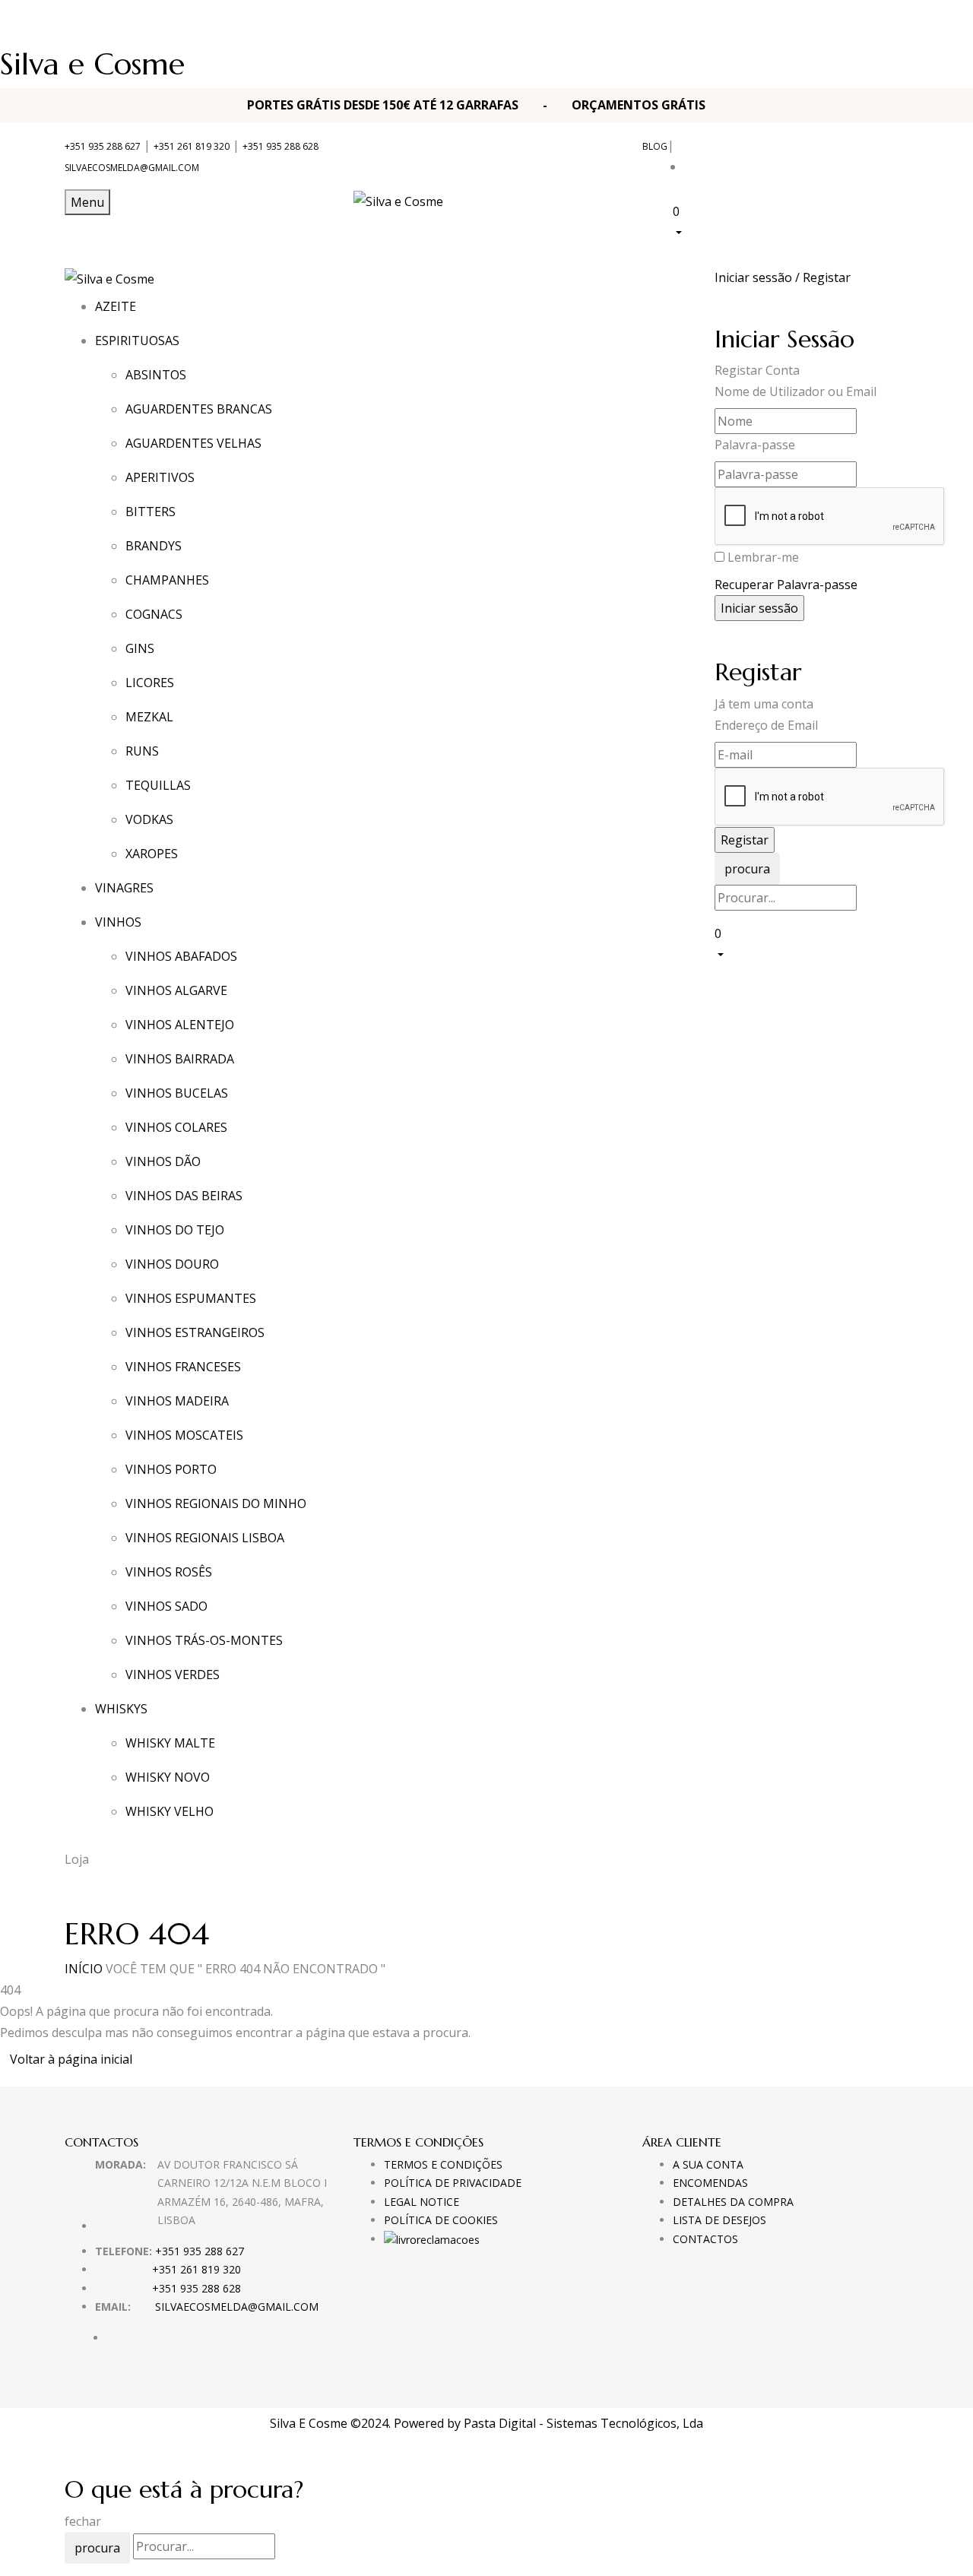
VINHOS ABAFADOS (181, 956)
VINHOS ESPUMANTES (191, 1298)
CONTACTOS (705, 2239)
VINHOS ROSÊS (169, 1572)
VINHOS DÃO (163, 1161)
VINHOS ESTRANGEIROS (195, 1332)
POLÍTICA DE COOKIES (441, 2220)
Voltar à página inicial (71, 2059)
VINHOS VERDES (173, 1675)
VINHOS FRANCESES (183, 1367)
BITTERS (151, 512)
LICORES (150, 683)
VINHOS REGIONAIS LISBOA (205, 1538)
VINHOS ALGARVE (176, 990)
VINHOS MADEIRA (177, 1401)
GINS (140, 648)
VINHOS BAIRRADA (180, 1059)
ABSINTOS (156, 375)
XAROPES (152, 854)
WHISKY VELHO (170, 1811)
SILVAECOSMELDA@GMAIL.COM (132, 168)
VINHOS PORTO (171, 1469)
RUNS (142, 751)
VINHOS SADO (166, 1606)
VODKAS (149, 819)
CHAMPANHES (167, 580)
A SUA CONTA (708, 2164)
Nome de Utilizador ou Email (796, 391)
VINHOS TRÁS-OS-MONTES (204, 1640)
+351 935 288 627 (103, 146)
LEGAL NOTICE (422, 2202)
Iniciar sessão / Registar (783, 277)
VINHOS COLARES (176, 1127)
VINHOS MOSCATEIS (184, 1435)
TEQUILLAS (158, 785)
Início (84, 1969)
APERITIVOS (160, 477)
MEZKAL (149, 717)
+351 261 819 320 (192, 146)
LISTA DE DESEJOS (719, 2220)
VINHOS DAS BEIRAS (184, 1196)
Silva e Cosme (92, 64)
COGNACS (154, 614)
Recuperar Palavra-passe (786, 585)
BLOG (655, 146)
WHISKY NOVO (168, 1777)
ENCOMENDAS (710, 2183)
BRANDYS (154, 546)
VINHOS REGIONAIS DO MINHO (216, 1503)
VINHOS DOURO (172, 1264)
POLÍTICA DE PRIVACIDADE (453, 2183)
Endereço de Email (766, 725)
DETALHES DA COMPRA (733, 2202)
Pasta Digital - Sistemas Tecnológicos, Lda (583, 2423)
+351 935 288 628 (280, 146)
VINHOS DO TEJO (175, 1230)
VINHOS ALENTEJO (180, 1025)
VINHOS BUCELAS (177, 1093)
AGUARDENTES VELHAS (193, 443)
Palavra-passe (755, 445)
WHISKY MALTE (170, 1743)
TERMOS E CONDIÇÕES (443, 2164)
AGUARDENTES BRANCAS (199, 409)
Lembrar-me (763, 557)
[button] (791, 221)
